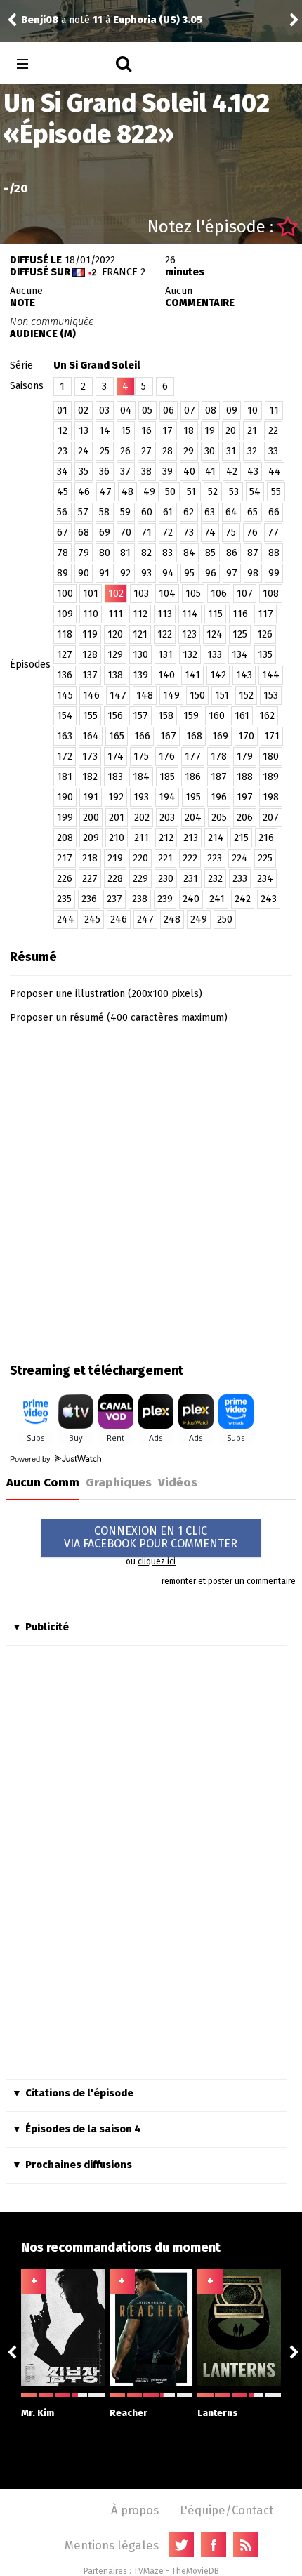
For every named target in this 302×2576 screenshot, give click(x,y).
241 (217, 899)
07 (190, 410)
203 (167, 818)
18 (189, 431)
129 (115, 655)
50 (170, 492)
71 (146, 533)
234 (265, 879)
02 (83, 410)
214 (216, 838)
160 (217, 716)
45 (63, 492)
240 (191, 899)
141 (192, 675)
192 (116, 797)
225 (265, 858)
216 (266, 838)
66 (274, 512)
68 (84, 533)
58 (104, 512)
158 (166, 716)
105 (193, 594)
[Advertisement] (151, 1189)
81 (125, 553)
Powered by (31, 1459)
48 (127, 492)
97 (232, 573)
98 (253, 573)
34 (63, 471)
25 (105, 451)
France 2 (124, 272)
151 (222, 695)
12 (63, 431)
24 (84, 451)
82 (146, 553)
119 (90, 634)
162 (267, 716)
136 (65, 675)
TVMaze (149, 2571)
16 (146, 431)
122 (165, 634)
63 (210, 512)
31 (231, 451)
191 (91, 797)
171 (272, 736)
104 (167, 594)
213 (191, 838)
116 (240, 614)
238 (140, 899)
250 (225, 919)
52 (213, 492)
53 (234, 492)
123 (189, 634)
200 (91, 818)
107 (245, 594)
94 (168, 573)
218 (90, 858)
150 (197, 695)
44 (275, 471)
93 (146, 573)
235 (64, 899)
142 (218, 675)
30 (210, 451)
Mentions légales (112, 2545)
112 (140, 614)
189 (271, 777)
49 (149, 492)
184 (141, 777)
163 (65, 736)
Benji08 (40, 20)
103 (141, 594)
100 (65, 594)
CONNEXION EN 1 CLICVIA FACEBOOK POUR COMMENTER (151, 1537)
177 (193, 757)
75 (231, 533)
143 (244, 675)
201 (117, 818)
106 (219, 594)
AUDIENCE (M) (43, 334)
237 (114, 899)
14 (105, 431)
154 (65, 716)
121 (140, 634)
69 (105, 533)
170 (246, 736)
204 (193, 818)
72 (168, 533)
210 (117, 838)
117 (265, 614)
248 (172, 919)
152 (246, 695)
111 (116, 614)
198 (271, 797)
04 (126, 410)
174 (116, 757)
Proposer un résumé (57, 1018)
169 (220, 736)
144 (271, 675)
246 (119, 919)
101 (91, 594)
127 (65, 655)
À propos (135, 2510)
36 (104, 471)
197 (245, 797)
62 (189, 512)
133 (215, 655)
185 (167, 777)
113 (165, 614)
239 (165, 899)
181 (65, 777)
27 (146, 451)
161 (242, 716)
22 (273, 431)
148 (145, 695)
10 (252, 410)
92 (125, 573)
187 (219, 777)
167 (168, 736)
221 (165, 858)
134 (240, 655)
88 (274, 553)
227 (90, 879)
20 (231, 431)
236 (89, 899)
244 (66, 919)
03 (104, 410)
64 (231, 512)
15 (126, 431)
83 (168, 553)
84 (189, 553)
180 (271, 757)
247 (145, 919)
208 (65, 838)
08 (211, 410)
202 (142, 818)
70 (126, 533)
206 (245, 818)
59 (125, 512)
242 (243, 899)
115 (215, 614)
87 (253, 553)
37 (125, 471)
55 (276, 492)
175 (141, 757)
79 (84, 553)
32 (252, 451)
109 (65, 614)
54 (255, 492)
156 (115, 716)
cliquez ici (157, 1561)
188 (245, 777)
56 (62, 512)
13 (84, 431)
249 (199, 919)
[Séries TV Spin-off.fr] (78, 64)
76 (252, 533)
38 (146, 471)
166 (142, 736)
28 (168, 451)
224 (240, 858)
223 (215, 858)
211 (142, 838)
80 (105, 553)
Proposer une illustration (67, 994)
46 (84, 492)
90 (84, 573)
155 (90, 716)
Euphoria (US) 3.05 (158, 20)
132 (190, 655)
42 (232, 471)
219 (115, 858)
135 (265, 655)
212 (166, 838)
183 (115, 777)
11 (274, 410)
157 (140, 716)
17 (168, 431)
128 (90, 655)
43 (253, 471)
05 (147, 410)
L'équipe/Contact (226, 2510)
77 (273, 533)
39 (168, 471)
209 (91, 838)
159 (191, 716)
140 (166, 675)
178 (219, 757)
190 (65, 797)
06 (169, 410)
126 (265, 634)
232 (215, 879)
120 (115, 634)
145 (65, 695)
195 (193, 797)
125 (240, 634)
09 (232, 410)
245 (92, 919)
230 (166, 879)
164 (91, 736)
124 (215, 634)
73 (189, 533)
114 (190, 614)
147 (118, 695)
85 (210, 553)
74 (210, 533)
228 (115, 879)
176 (167, 757)
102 (116, 594)
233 (240, 879)
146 (91, 695)
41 (210, 471)
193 (141, 797)
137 (90, 675)
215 (241, 838)
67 (63, 533)
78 (63, 553)
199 (65, 818)
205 (219, 818)
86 (232, 553)
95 (189, 573)
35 (84, 471)
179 (245, 757)
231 (191, 879)
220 (140, 858)
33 (273, 451)
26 (125, 451)
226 (65, 879)
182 (90, 777)
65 (252, 512)
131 (165, 655)
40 (189, 471)
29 (189, 451)
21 (252, 431)
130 (140, 655)
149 (171, 695)
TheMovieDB (195, 2571)
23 (63, 451)
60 (147, 512)
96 (211, 573)
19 (210, 431)
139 (140, 675)
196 (219, 797)
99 (274, 573)
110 (91, 614)
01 (62, 410)
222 (190, 858)
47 (106, 492)
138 (115, 675)
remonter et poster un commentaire (229, 1581)
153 (271, 695)
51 (191, 492)
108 (271, 594)
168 (194, 736)
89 (63, 573)
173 (90, 757)
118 (65, 634)
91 (104, 573)
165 (117, 736)
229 (140, 879)
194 (167, 797)
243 (269, 899)
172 (65, 757)
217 (65, 858)
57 (83, 512)
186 (193, 777)
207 (271, 818)
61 (168, 512)
